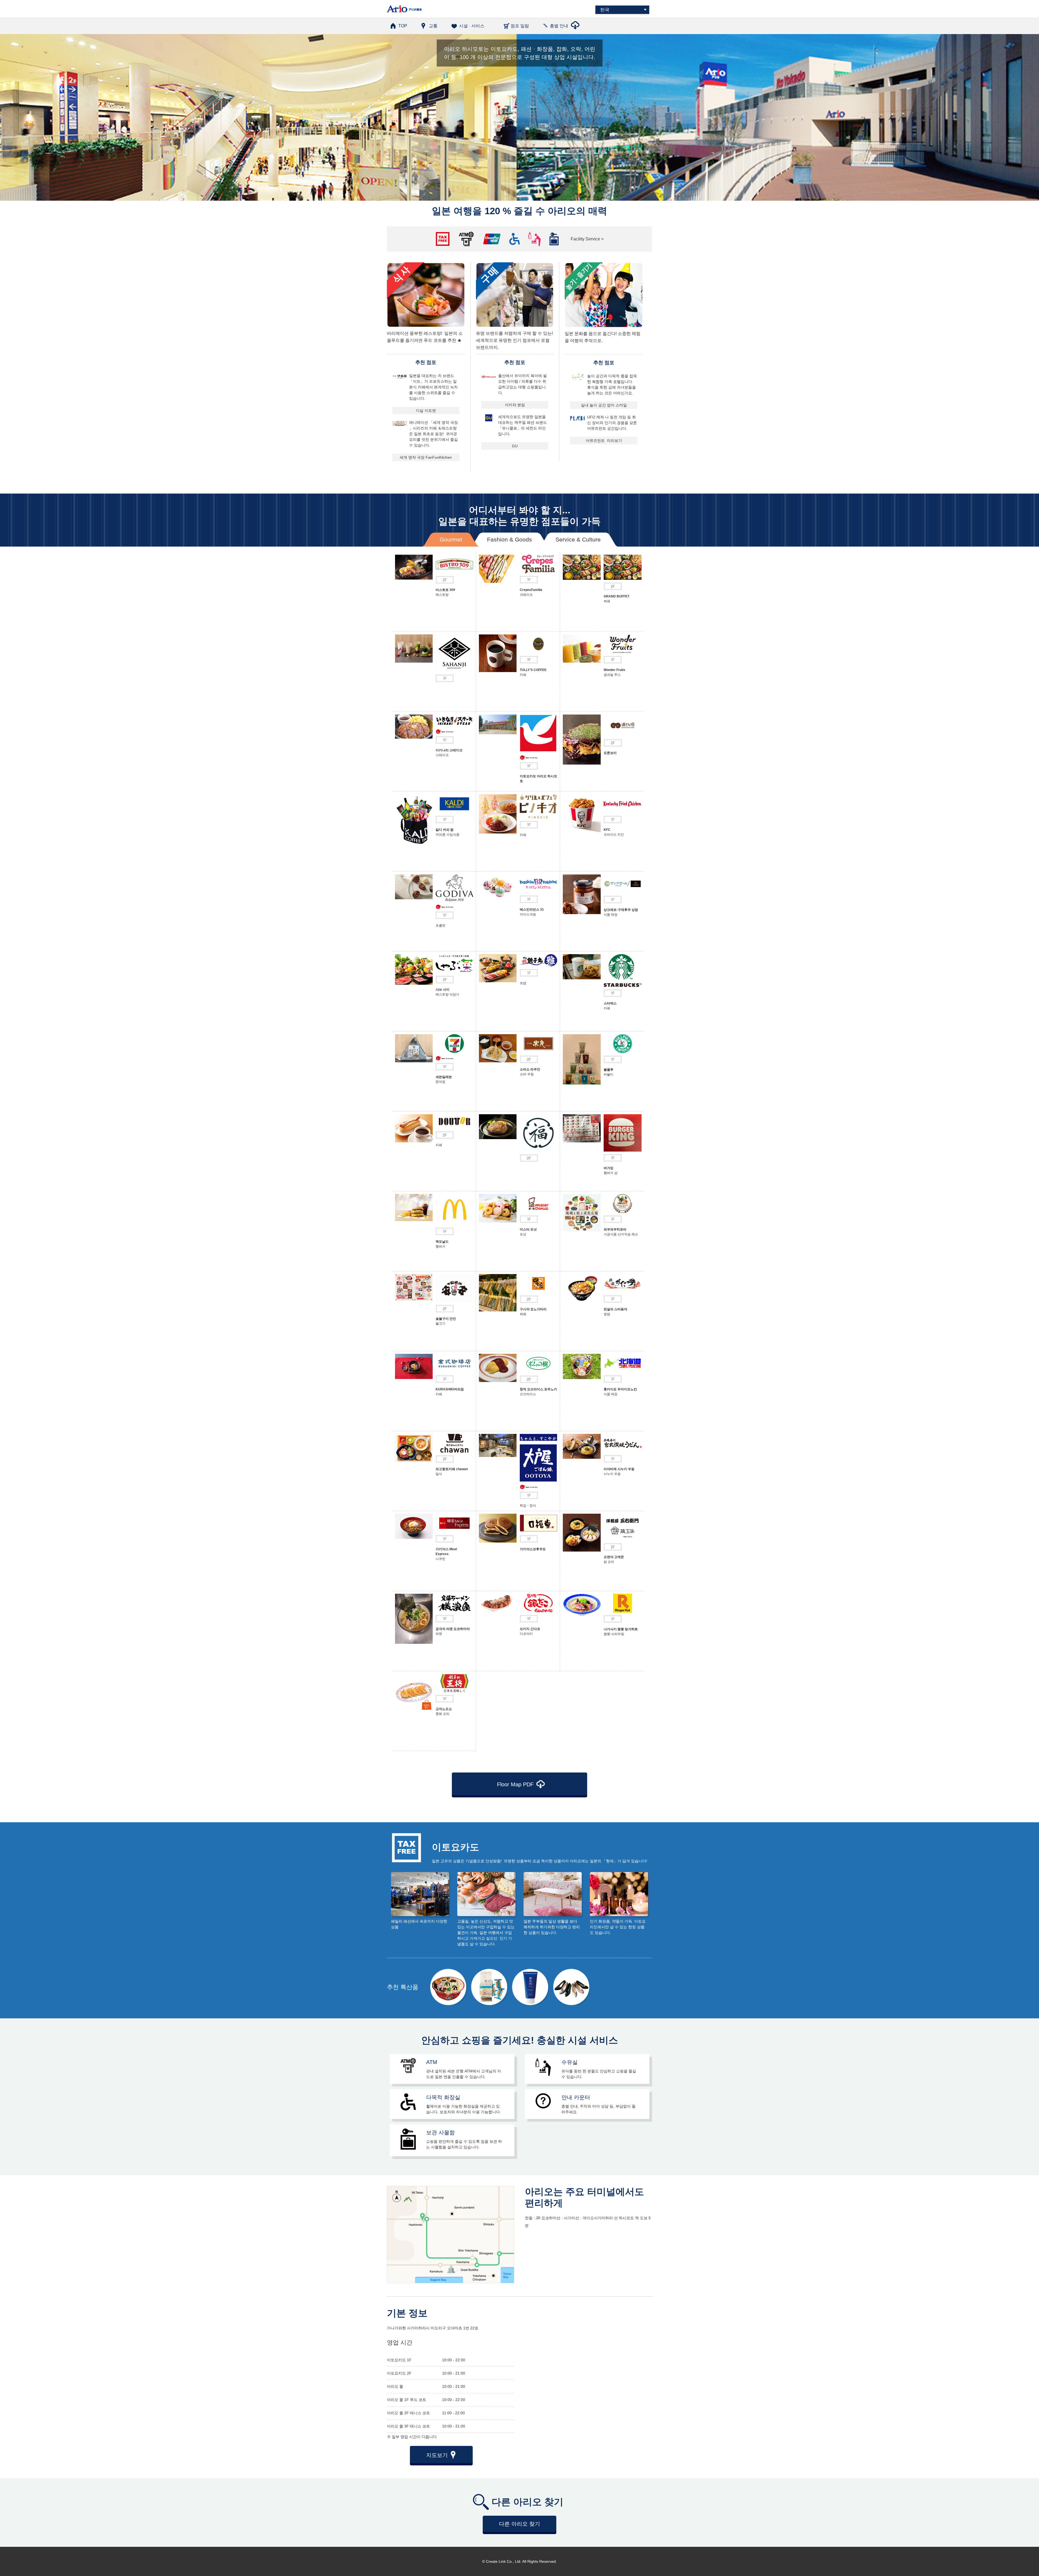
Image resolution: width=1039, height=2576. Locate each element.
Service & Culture (578, 539)
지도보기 (437, 2455)
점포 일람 (520, 26)
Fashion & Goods (509, 539)
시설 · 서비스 (472, 26)
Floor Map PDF (515, 1784)
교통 (433, 26)
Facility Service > (587, 239)
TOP (403, 26)
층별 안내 (559, 26)
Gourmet (451, 539)
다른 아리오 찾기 (519, 2524)
